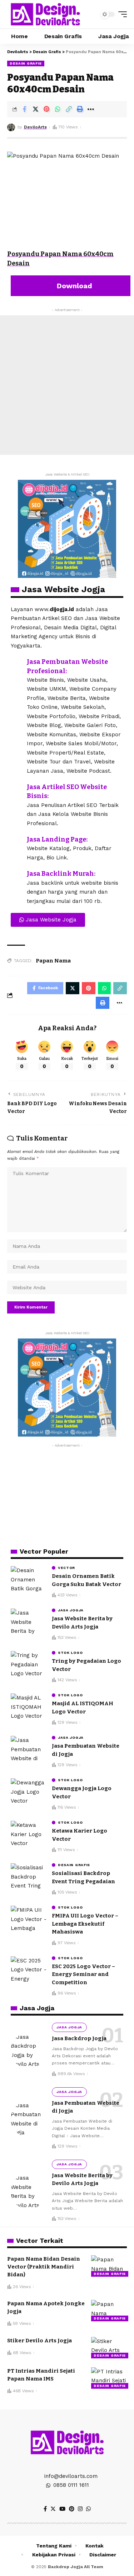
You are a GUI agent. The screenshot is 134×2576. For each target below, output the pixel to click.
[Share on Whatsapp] (58, 109)
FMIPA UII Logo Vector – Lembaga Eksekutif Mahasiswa (85, 1924)
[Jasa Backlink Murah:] (16, 875)
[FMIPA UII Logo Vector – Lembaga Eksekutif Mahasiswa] (29, 1919)
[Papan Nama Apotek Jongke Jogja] (109, 2311)
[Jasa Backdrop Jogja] (29, 2051)
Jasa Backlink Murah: (61, 874)
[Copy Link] (69, 109)
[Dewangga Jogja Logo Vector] (29, 1792)
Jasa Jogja (71, 1610)
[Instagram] (80, 2509)
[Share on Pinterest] (46, 109)
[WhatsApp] (88, 2509)
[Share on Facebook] (24, 109)
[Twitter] (53, 2509)
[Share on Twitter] (35, 109)
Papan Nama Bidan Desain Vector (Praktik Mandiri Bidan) (44, 2267)
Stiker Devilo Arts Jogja (39, 2341)
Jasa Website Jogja (63, 589)
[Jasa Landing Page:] (16, 840)
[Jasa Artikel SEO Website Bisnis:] (16, 788)
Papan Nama (53, 961)
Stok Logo (70, 1653)
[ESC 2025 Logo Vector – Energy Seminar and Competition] (29, 1970)
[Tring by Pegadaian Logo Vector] (29, 1664)
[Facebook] (45, 2509)
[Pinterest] (72, 2509)
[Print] (80, 109)
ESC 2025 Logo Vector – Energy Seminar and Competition (83, 1974)
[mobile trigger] (121, 14)
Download (73, 286)
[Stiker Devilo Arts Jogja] (109, 2348)
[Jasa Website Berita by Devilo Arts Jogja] (29, 1622)
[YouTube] (62, 2509)
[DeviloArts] (45, 14)
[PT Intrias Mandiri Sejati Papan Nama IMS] (109, 2378)
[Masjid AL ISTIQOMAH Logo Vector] (29, 1707)
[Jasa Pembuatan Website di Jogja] (29, 1749)
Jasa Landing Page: (57, 839)
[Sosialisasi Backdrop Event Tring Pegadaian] (29, 1877)
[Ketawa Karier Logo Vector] (29, 1834)
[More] (91, 109)
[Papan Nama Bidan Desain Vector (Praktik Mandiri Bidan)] (109, 2266)
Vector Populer (44, 1551)
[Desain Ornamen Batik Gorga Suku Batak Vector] (29, 1579)
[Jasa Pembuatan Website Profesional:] (16, 663)
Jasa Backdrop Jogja (79, 2038)
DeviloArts (35, 127)
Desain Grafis (26, 63)
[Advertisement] (67, 385)
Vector (66, 1568)
